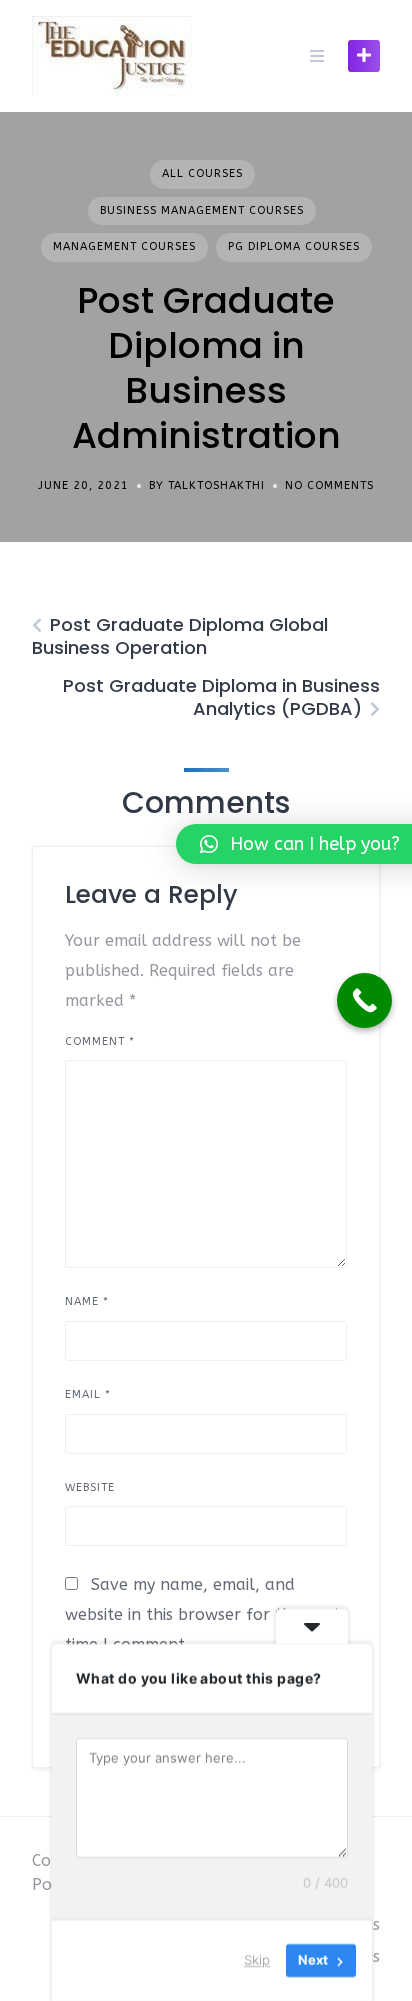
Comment (100, 1041)
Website (90, 1487)
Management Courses (124, 246)
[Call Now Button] (364, 1000)
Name (87, 1301)
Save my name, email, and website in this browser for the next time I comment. (202, 1614)
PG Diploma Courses (294, 246)
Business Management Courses (202, 210)
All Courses (202, 173)
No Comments (329, 485)
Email (88, 1394)
